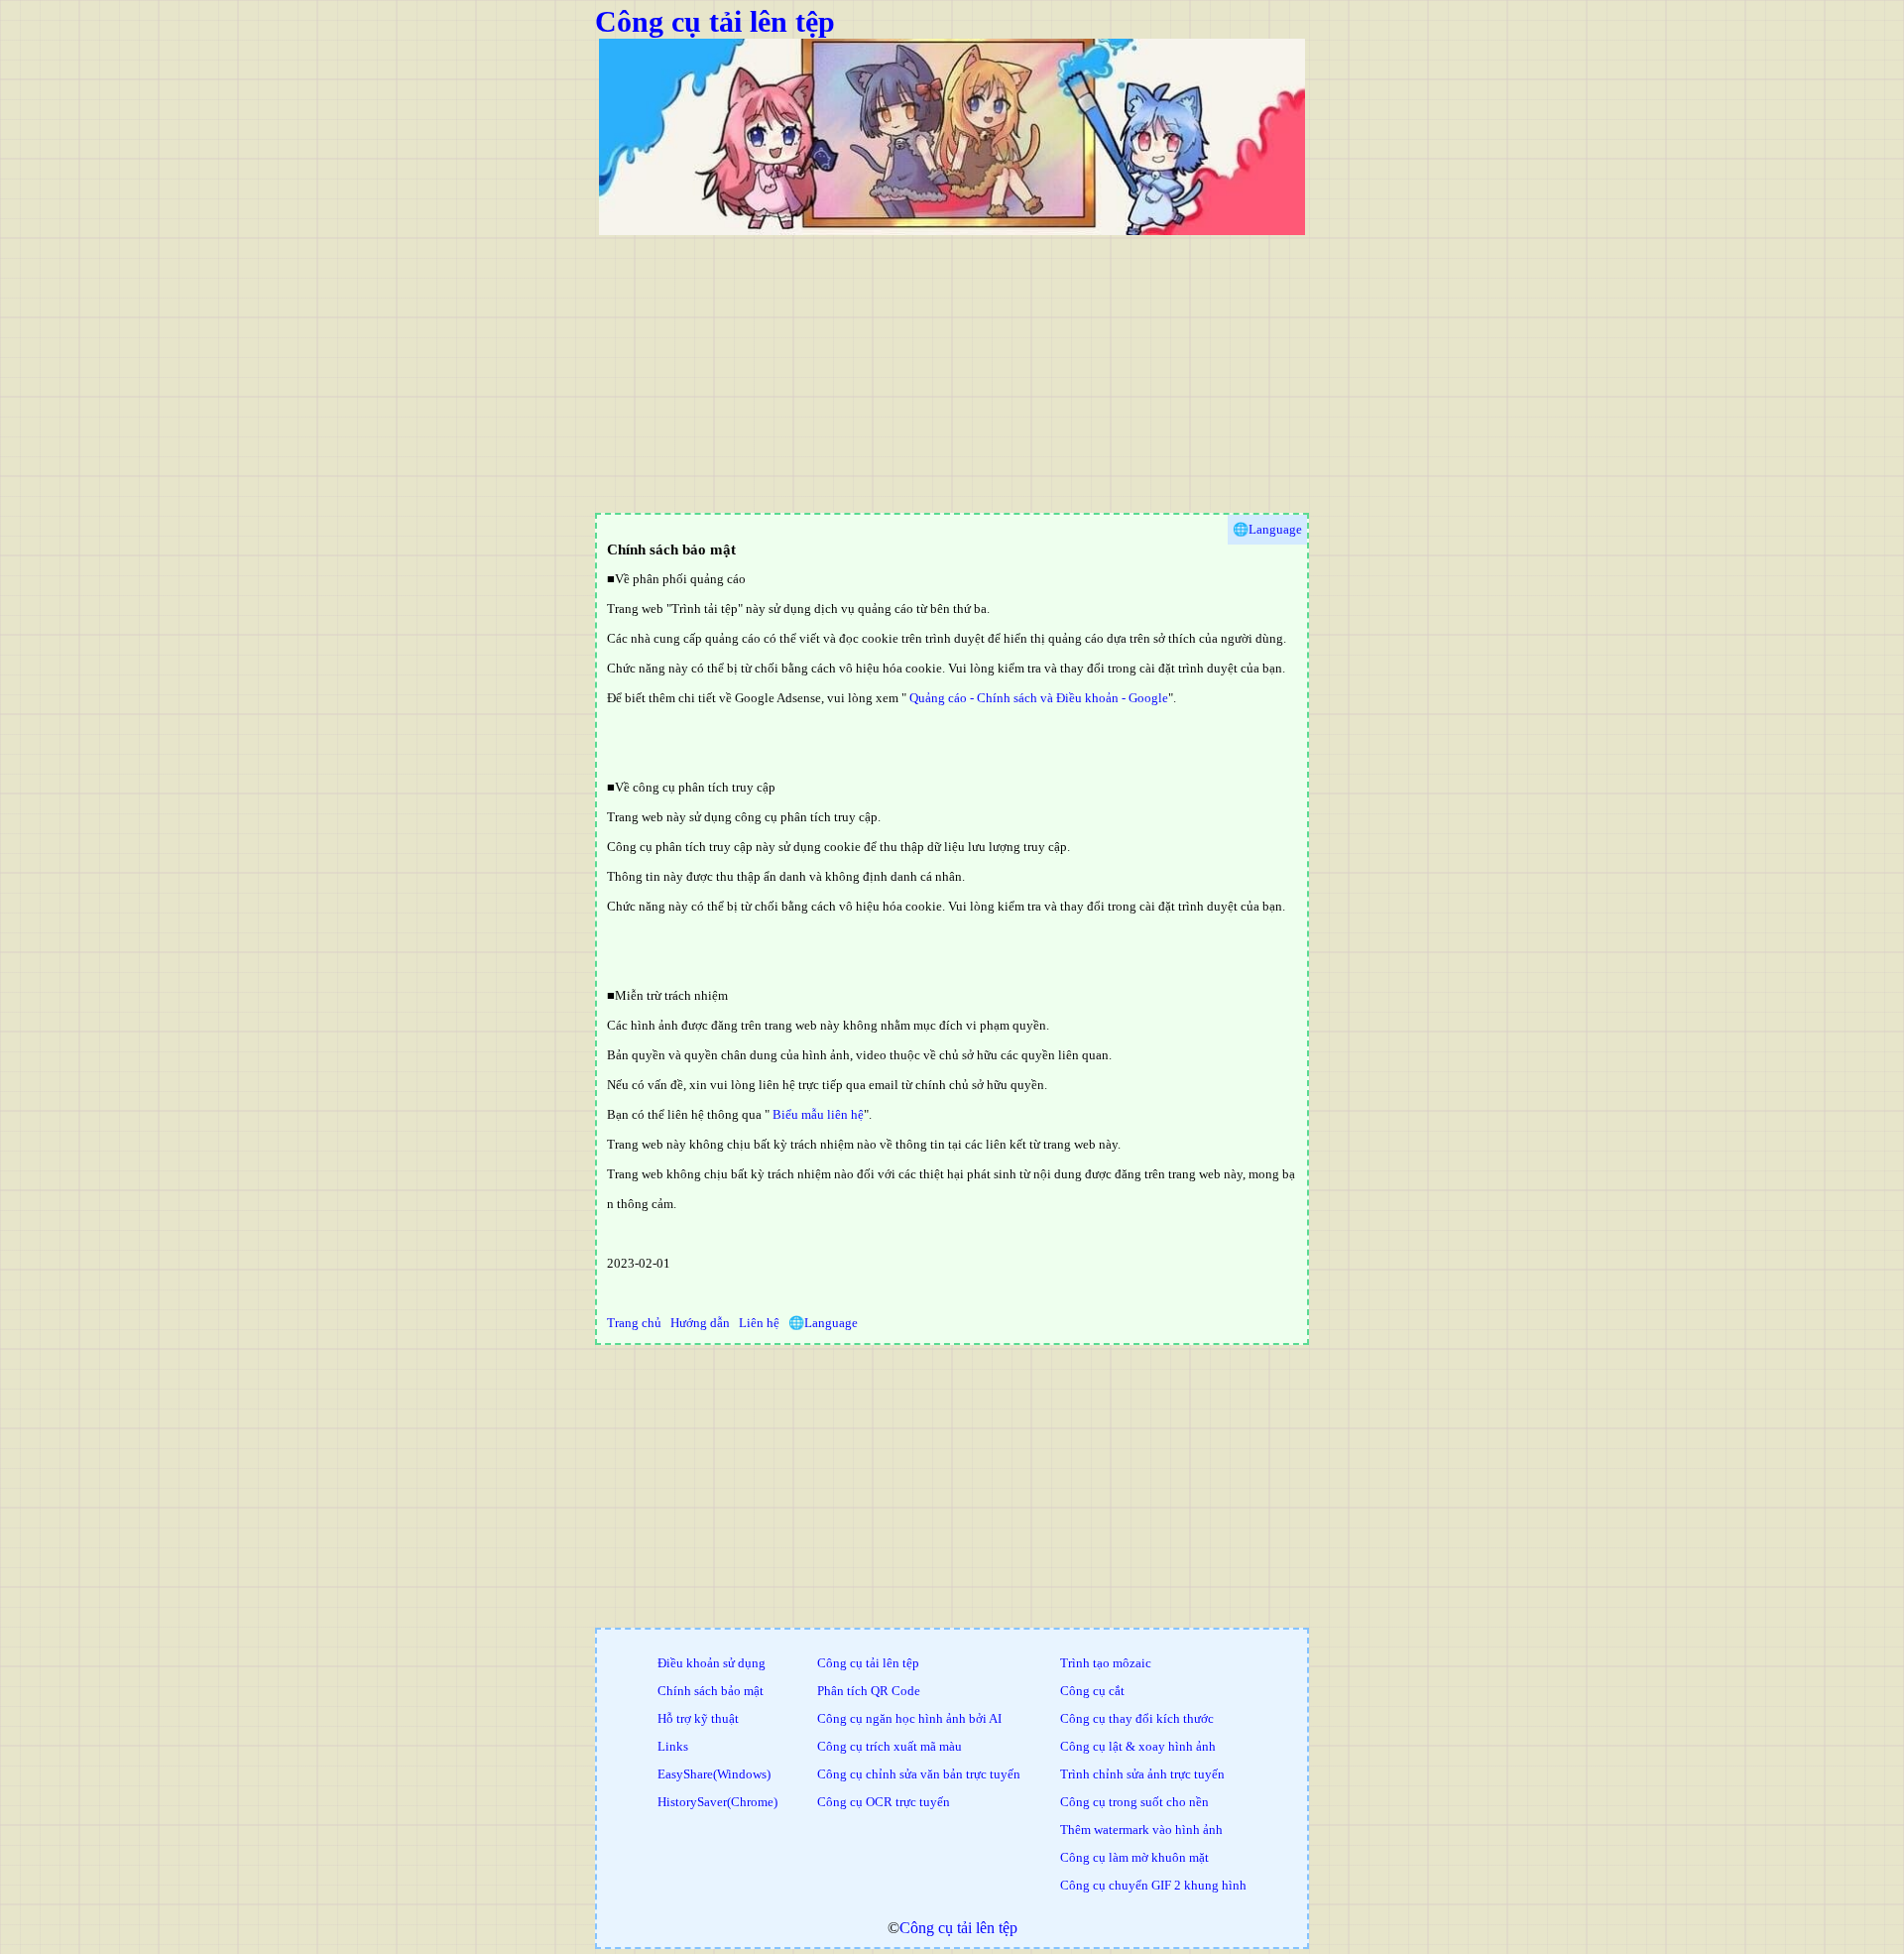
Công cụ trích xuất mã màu (890, 1746)
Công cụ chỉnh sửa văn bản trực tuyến (919, 1774)
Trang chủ (634, 1323)
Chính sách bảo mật (711, 1691)
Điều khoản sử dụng (712, 1663)
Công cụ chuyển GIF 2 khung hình (1153, 1885)
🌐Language (823, 1323)
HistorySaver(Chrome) (717, 1802)
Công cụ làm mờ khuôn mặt (1134, 1857)
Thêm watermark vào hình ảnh (1141, 1830)
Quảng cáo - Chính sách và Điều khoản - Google (1039, 698)
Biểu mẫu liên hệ (818, 1114)
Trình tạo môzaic (1106, 1663)
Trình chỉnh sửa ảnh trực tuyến (1142, 1774)
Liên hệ (759, 1323)
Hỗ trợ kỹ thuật (698, 1718)
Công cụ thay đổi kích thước (1137, 1718)
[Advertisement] (1190, 374)
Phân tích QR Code (869, 1691)
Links (673, 1746)
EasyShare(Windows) (714, 1774)
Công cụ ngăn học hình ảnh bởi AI (909, 1718)
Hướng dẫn (700, 1323)
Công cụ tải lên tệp (715, 21)
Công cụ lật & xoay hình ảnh (1138, 1746)
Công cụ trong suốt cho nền (1134, 1802)
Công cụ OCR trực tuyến (884, 1802)
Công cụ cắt (1092, 1691)
